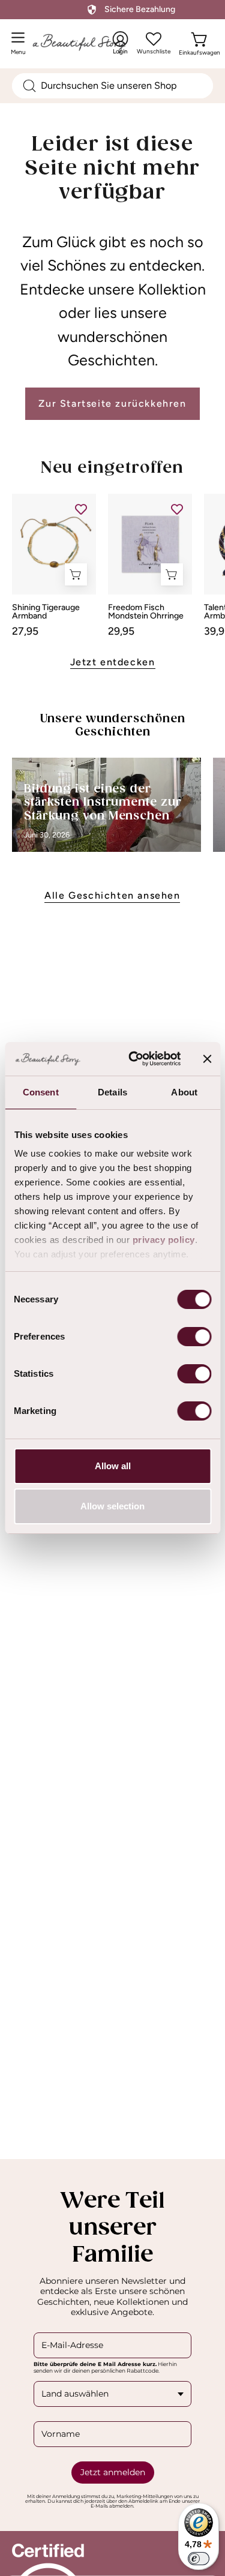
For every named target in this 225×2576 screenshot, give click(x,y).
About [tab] (184, 1092)
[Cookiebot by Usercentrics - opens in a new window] (134, 1059)
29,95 (121, 631)
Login (121, 43)
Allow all (113, 1466)
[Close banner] (207, 1059)
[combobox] (112, 86)
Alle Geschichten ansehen (112, 895)
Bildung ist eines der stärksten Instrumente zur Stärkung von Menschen (103, 803)
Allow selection (112, 1506)
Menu (21, 48)
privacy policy (163, 1240)
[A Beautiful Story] (91, 43)
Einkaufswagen (199, 50)
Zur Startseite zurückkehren (112, 403)
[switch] (194, 1337)
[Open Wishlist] (154, 39)
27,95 (25, 631)
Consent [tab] (41, 1092)
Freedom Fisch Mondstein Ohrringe (146, 612)
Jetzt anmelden (113, 2472)
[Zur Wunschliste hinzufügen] (81, 509)
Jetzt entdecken (113, 662)
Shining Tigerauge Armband (46, 612)
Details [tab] (112, 1092)
